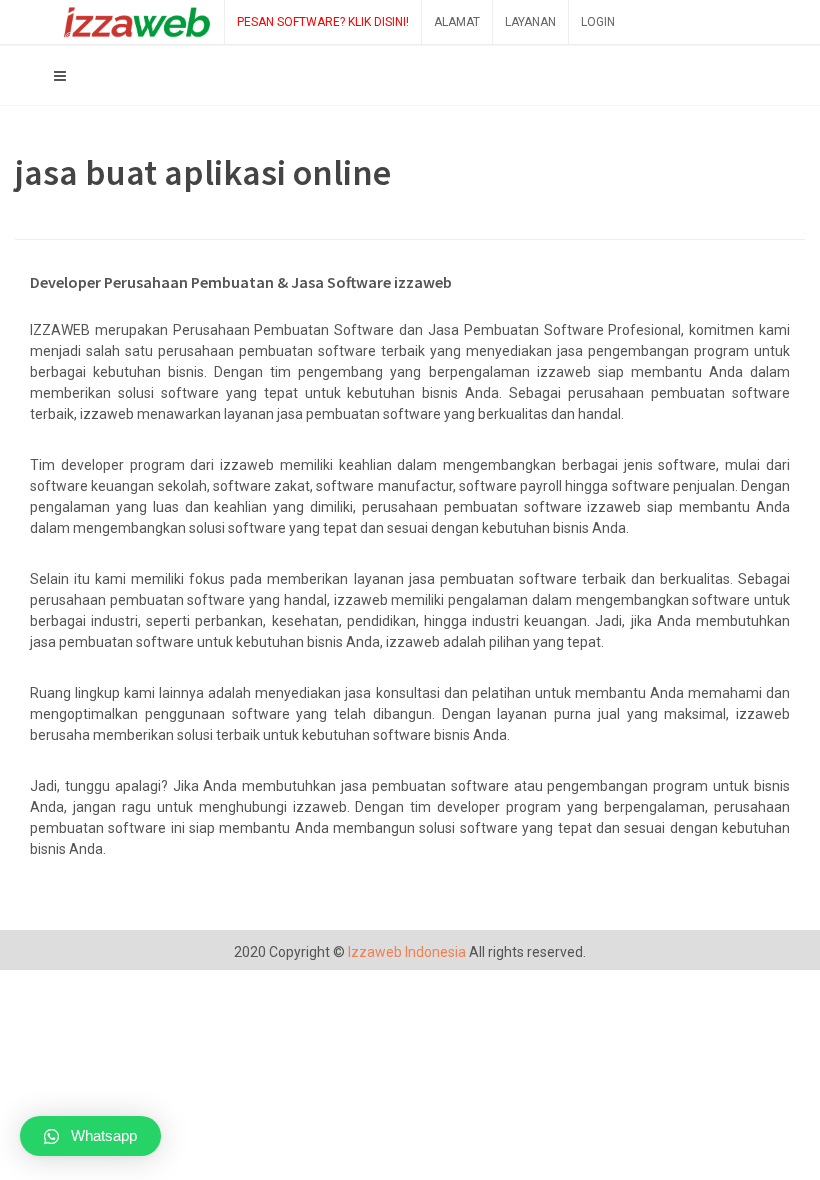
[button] (90, 1136)
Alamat (457, 22)
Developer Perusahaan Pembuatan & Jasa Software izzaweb (241, 282)
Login (598, 22)
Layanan (530, 22)
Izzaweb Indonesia (407, 952)
